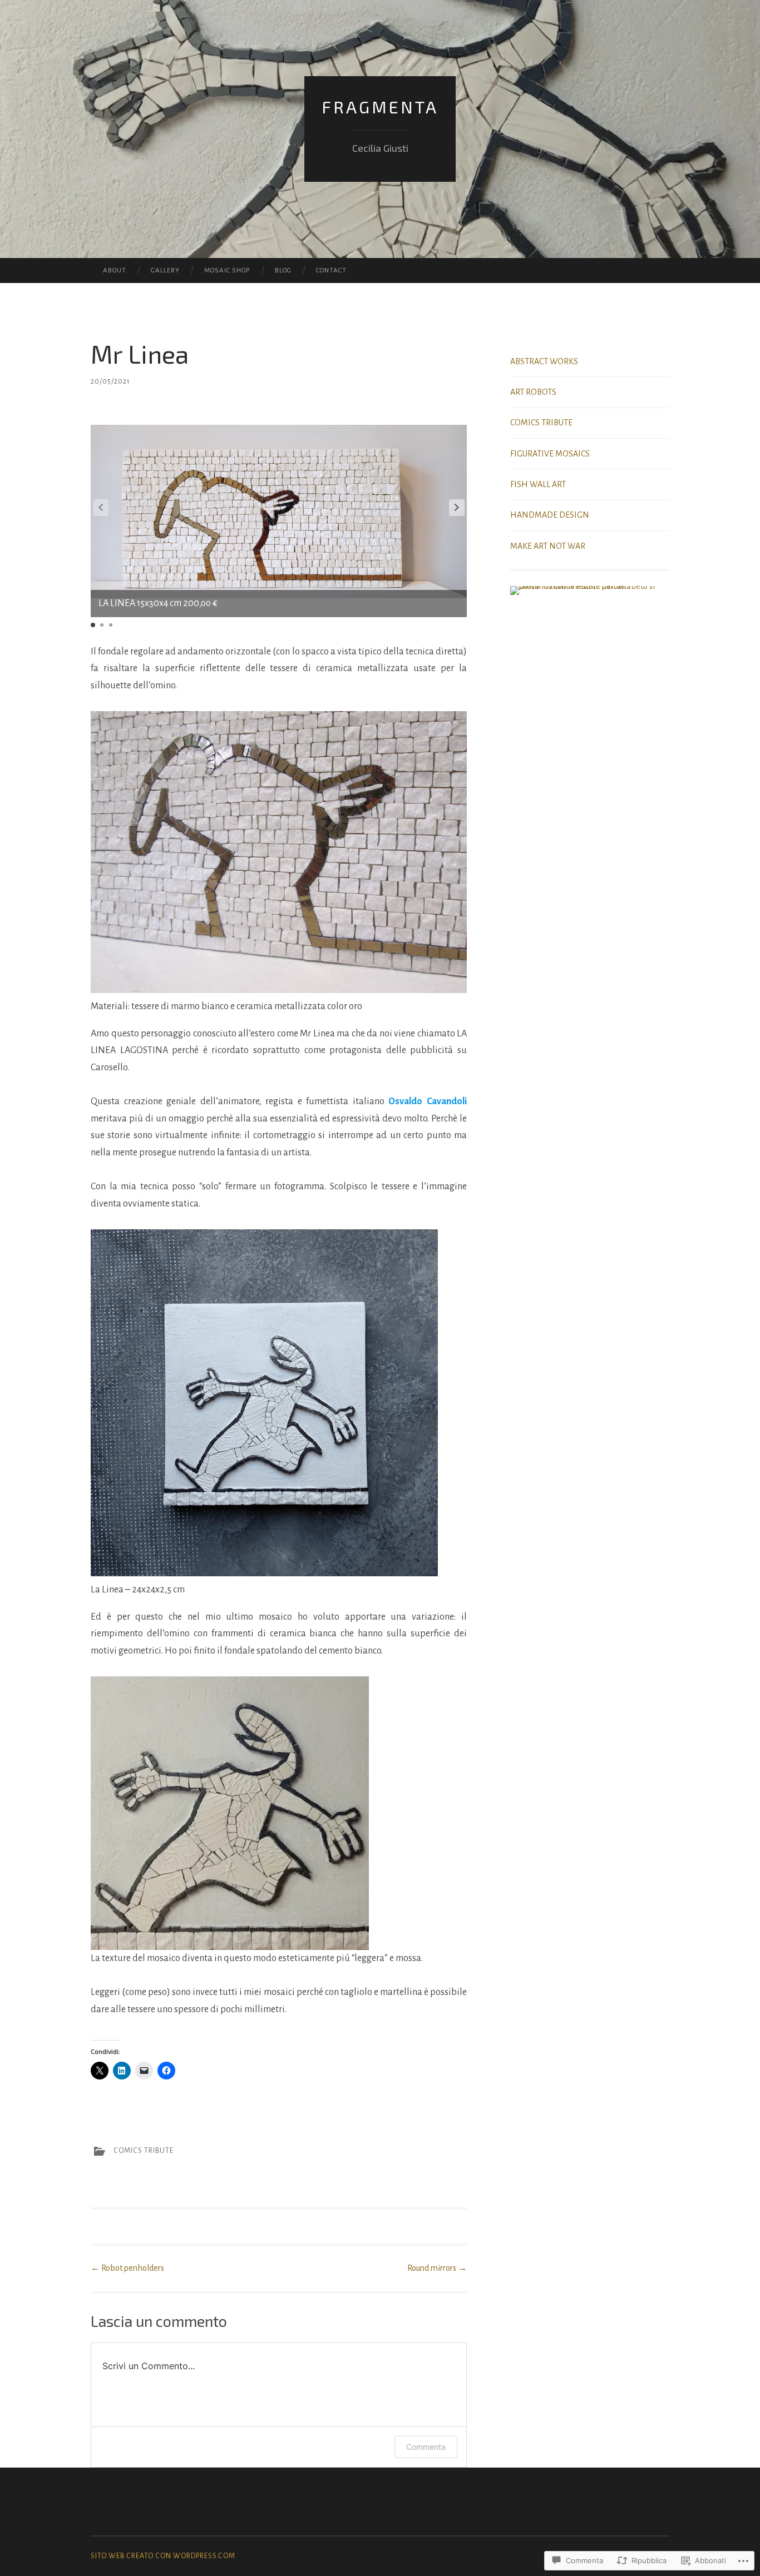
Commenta (426, 2447)
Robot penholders (127, 2268)
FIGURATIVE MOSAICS (550, 454)
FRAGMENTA (380, 107)
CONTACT (331, 270)
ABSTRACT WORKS (544, 361)
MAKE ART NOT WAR (548, 546)
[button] (457, 508)
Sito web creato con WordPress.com (163, 2556)
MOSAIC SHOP (227, 270)
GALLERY (165, 270)
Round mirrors (437, 2268)
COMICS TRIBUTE (144, 2151)
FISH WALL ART (538, 484)
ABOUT (115, 270)
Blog (283, 270)
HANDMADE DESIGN (550, 515)
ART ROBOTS (533, 392)
